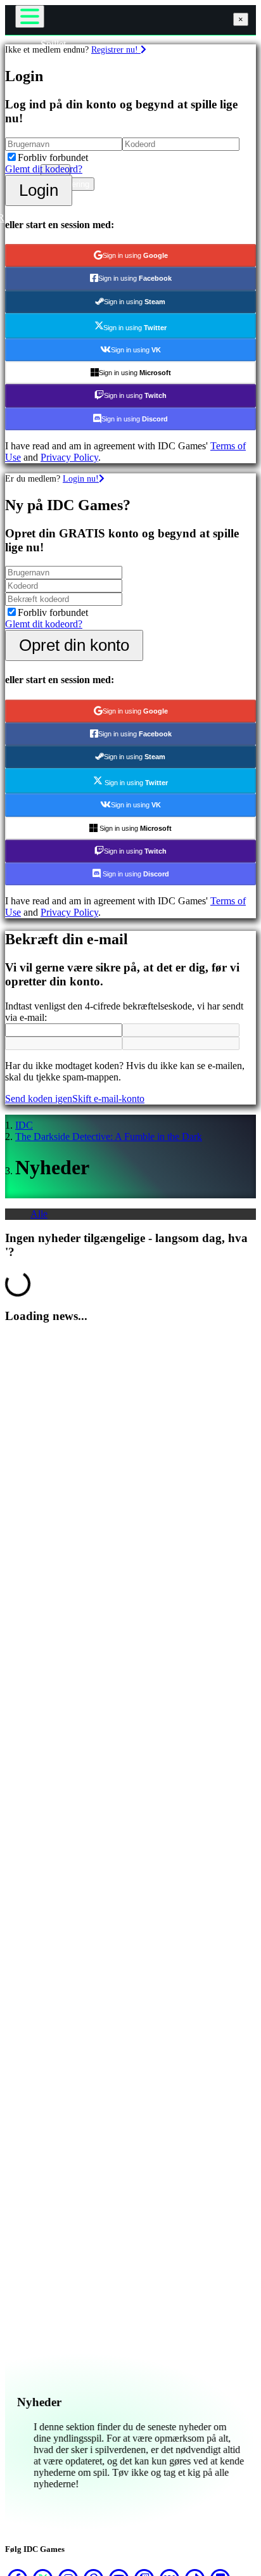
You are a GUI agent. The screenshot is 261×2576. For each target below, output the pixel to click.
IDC (24, 1125)
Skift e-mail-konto (108, 1099)
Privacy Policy (69, 457)
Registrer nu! (116, 49)
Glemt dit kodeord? (44, 169)
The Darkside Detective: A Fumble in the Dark (109, 1137)
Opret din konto (74, 645)
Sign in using (135, 255)
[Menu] (30, 16)
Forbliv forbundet (53, 157)
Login (39, 190)
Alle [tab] (39, 1214)
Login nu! (81, 478)
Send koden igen (39, 1099)
